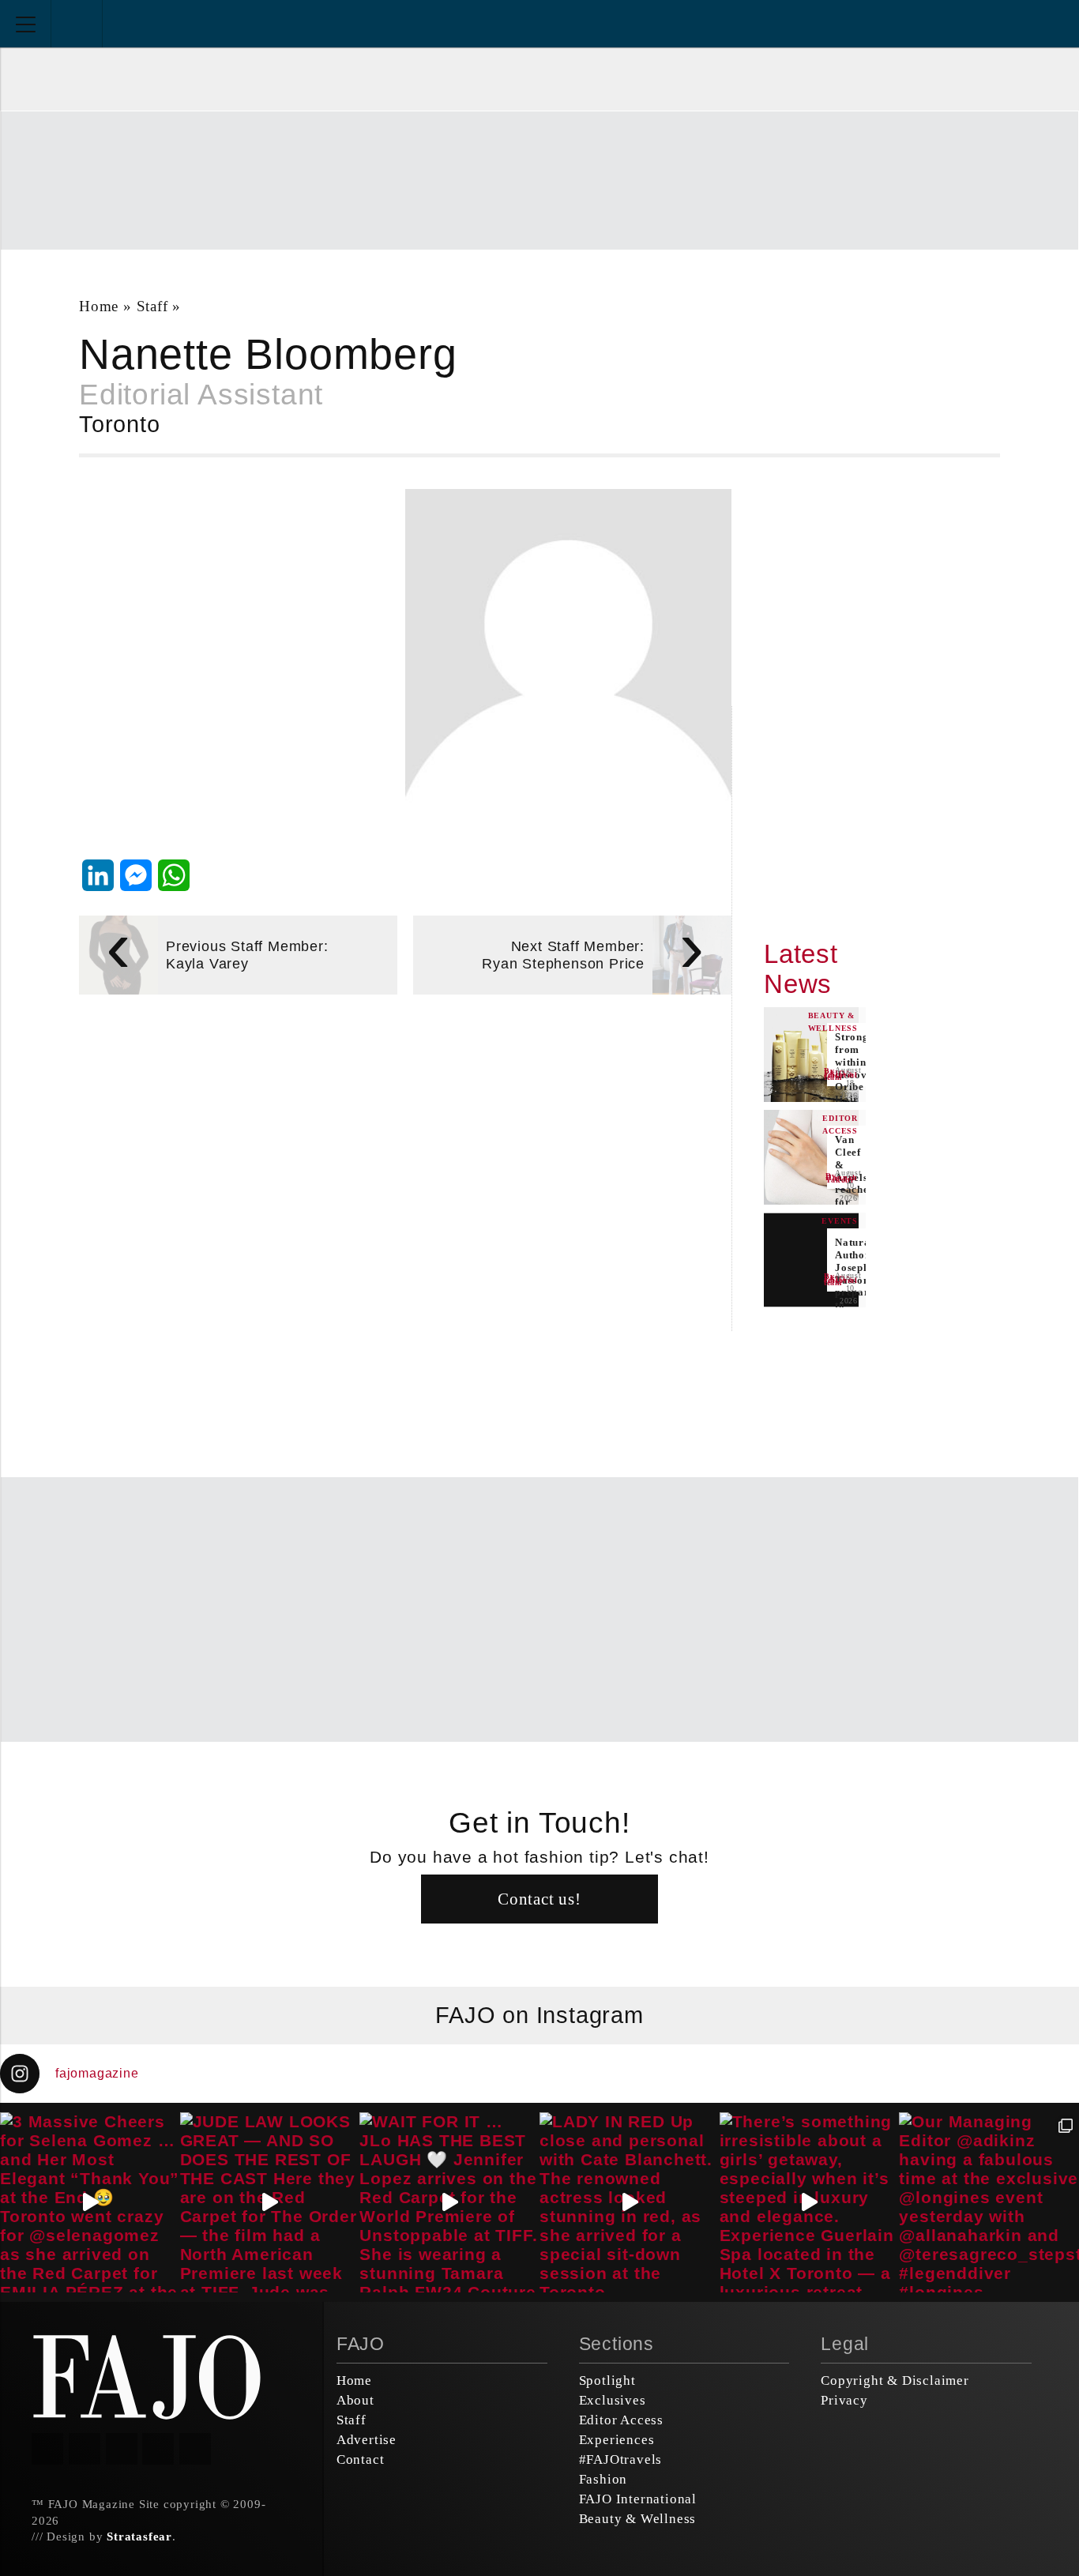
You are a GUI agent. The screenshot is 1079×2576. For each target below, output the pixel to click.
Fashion (603, 2479)
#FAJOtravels (621, 2459)
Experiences (617, 2440)
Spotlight (607, 2380)
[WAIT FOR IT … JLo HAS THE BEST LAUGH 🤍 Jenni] (449, 2202)
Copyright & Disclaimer (895, 2380)
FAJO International (638, 2499)
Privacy (844, 2400)
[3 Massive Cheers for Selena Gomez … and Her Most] (90, 2202)
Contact (361, 2459)
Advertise (367, 2440)
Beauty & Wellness (638, 2519)
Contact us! (539, 1899)
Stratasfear (139, 2537)
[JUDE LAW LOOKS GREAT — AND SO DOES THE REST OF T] (270, 2202)
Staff (152, 306)
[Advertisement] (539, 179)
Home (99, 306)
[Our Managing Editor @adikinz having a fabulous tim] (989, 2202)
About (355, 2400)
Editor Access (621, 2420)
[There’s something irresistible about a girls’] (810, 2202)
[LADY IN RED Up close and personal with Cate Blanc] (630, 2202)
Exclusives (613, 2400)
